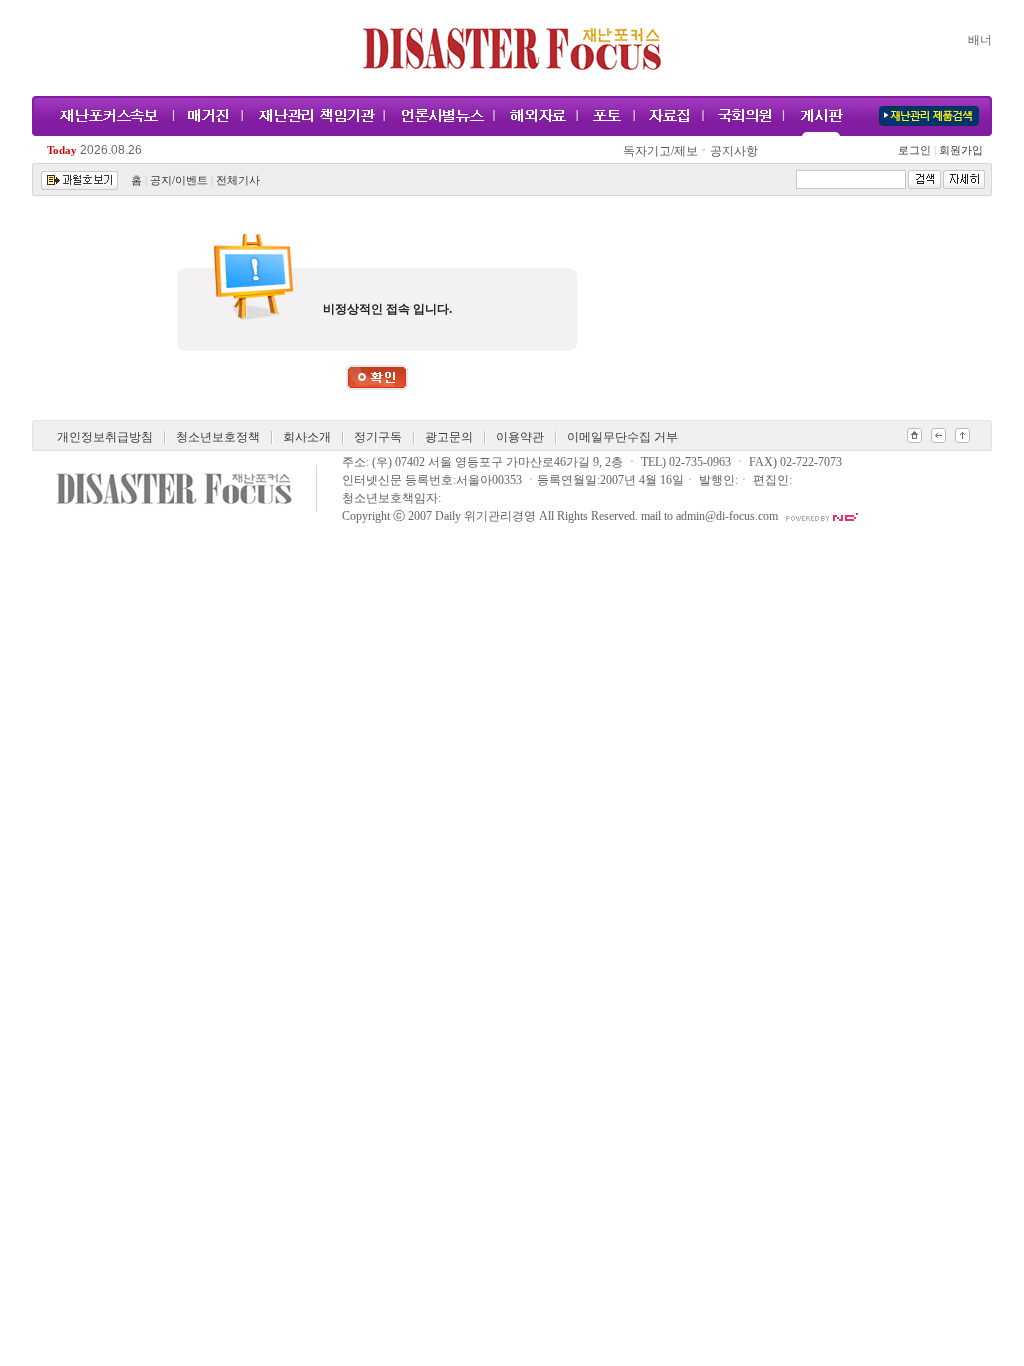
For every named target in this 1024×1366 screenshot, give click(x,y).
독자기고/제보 (660, 151)
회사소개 (307, 437)
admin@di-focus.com (727, 516)
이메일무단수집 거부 (622, 437)
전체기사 (238, 180)
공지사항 (734, 151)
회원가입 (959, 150)
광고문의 (449, 437)
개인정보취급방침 (105, 437)
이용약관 (520, 437)
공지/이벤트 (179, 180)
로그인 (917, 150)
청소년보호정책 (218, 437)
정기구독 (378, 437)
